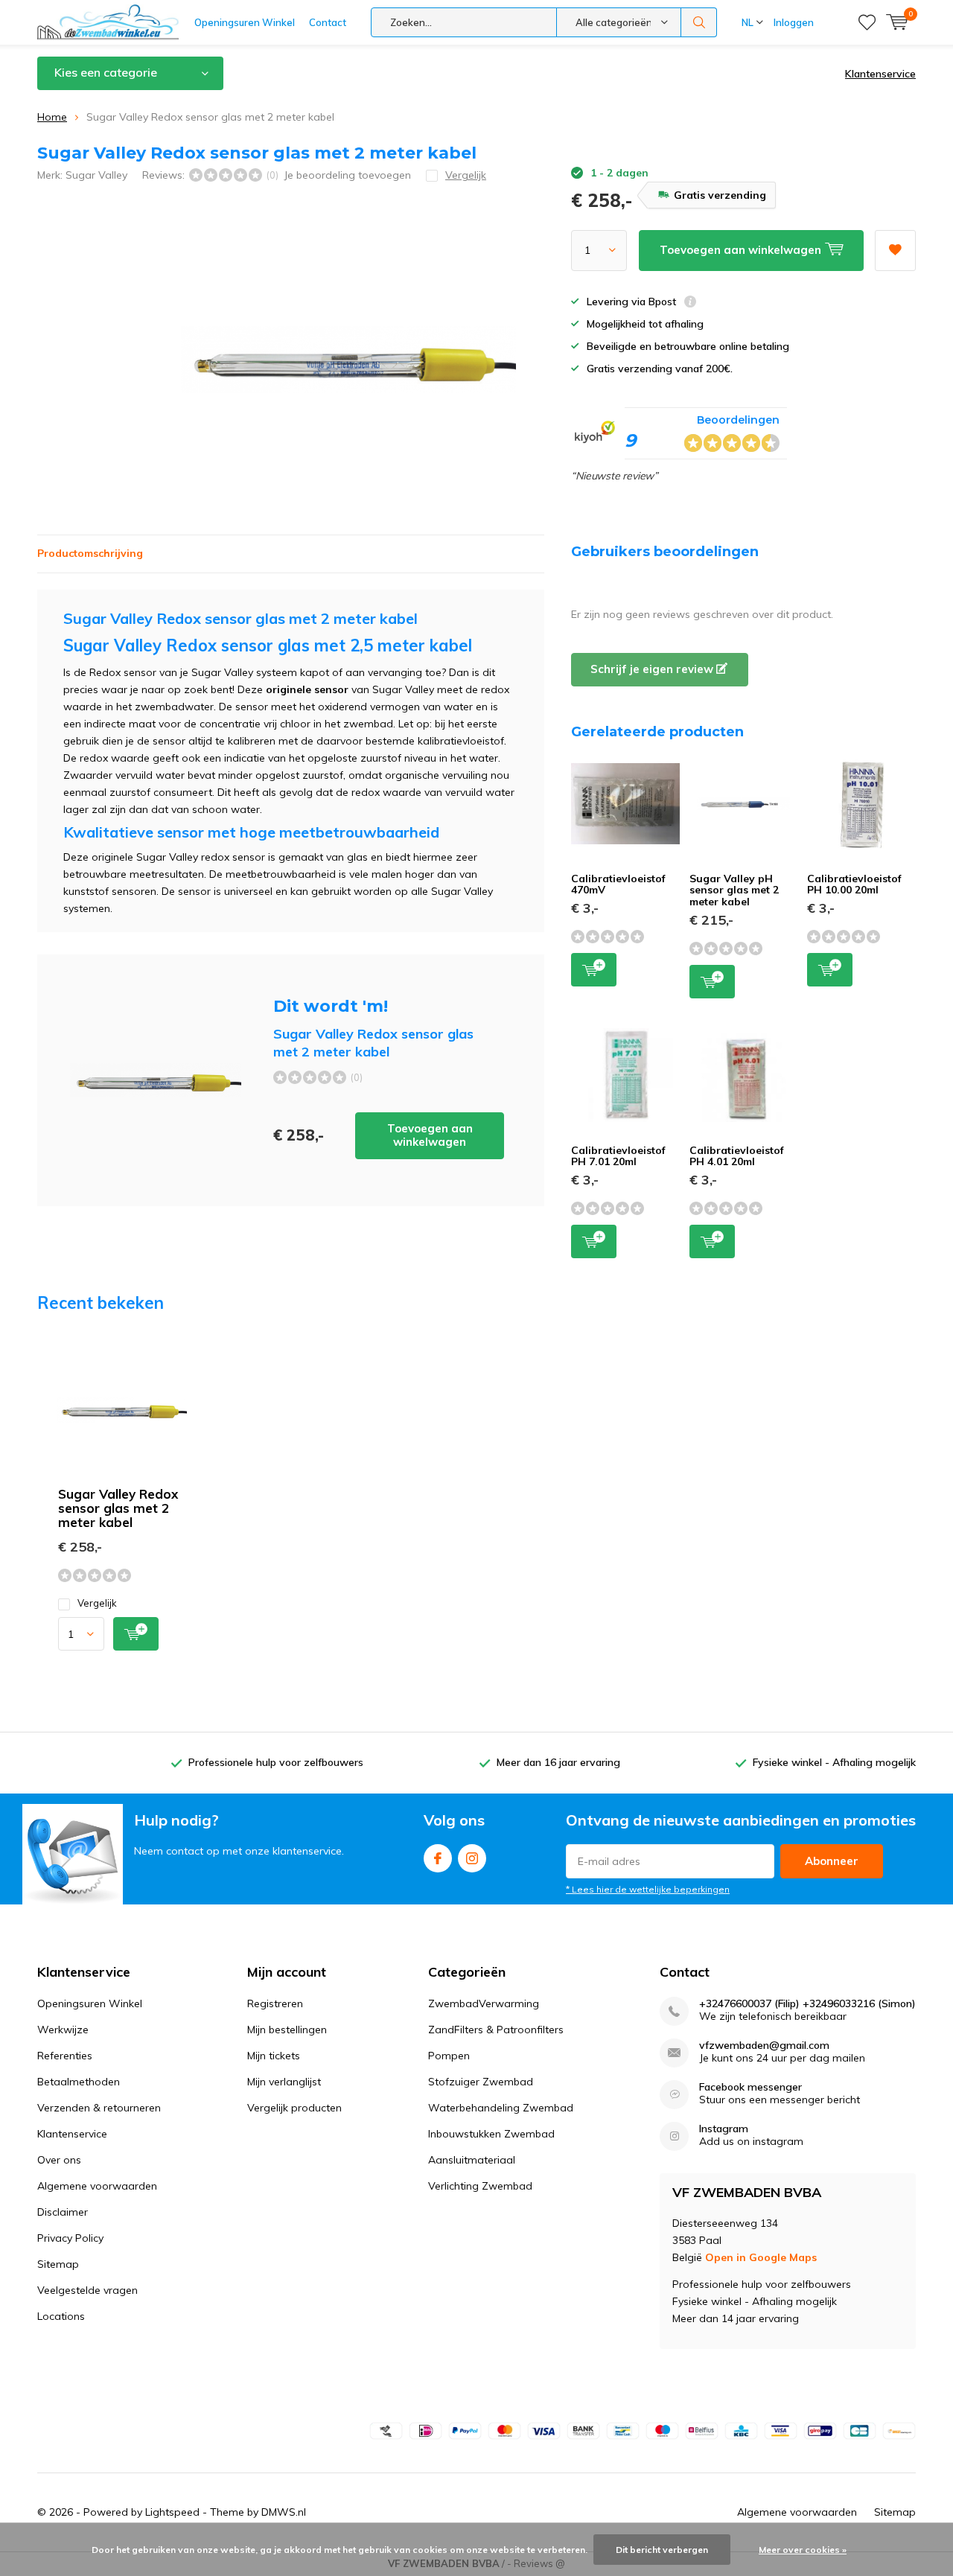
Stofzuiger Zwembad (481, 2082)
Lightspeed (172, 2512)
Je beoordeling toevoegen (347, 175)
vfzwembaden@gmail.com (764, 2046)
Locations (61, 2316)
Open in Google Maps (761, 2257)
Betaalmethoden (79, 2082)
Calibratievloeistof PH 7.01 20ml (618, 1156)
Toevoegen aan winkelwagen (430, 1135)
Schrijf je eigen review (653, 669)
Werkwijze (63, 2030)
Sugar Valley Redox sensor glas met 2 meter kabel (118, 1508)
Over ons (59, 2160)
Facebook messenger (750, 2087)
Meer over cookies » (803, 2550)
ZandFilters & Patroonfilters (496, 2030)
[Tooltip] (690, 303)
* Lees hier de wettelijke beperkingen (648, 1889)
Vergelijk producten (294, 2108)
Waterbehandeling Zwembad (501, 2108)
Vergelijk (97, 1603)
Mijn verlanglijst (284, 2082)
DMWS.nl (284, 2512)
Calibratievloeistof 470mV (618, 884)
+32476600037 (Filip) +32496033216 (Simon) (807, 2004)
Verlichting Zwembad (480, 2186)
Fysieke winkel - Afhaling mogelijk (834, 1762)
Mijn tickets (274, 2056)
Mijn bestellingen (287, 2030)
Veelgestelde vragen (87, 2290)
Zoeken (699, 22)
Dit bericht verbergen (662, 2550)
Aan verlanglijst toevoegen (895, 251)
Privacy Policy (70, 2238)
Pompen (449, 2056)
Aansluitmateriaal (472, 2160)
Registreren (275, 2003)
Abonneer (832, 1861)
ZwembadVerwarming (484, 2003)
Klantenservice (880, 74)
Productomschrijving (90, 553)
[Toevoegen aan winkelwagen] (136, 1634)
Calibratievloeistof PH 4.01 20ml (737, 1156)
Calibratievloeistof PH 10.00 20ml (854, 884)
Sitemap (58, 2264)
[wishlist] (867, 22)
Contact (328, 22)
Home (52, 117)
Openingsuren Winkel (245, 22)
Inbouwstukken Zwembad (491, 2134)
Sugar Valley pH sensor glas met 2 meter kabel (734, 890)
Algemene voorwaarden (97, 2186)
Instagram (472, 1858)
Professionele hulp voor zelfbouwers (276, 1762)
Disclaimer (63, 2212)
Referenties (65, 2056)
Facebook (438, 1858)
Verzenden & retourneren (99, 2108)
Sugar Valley (96, 175)
